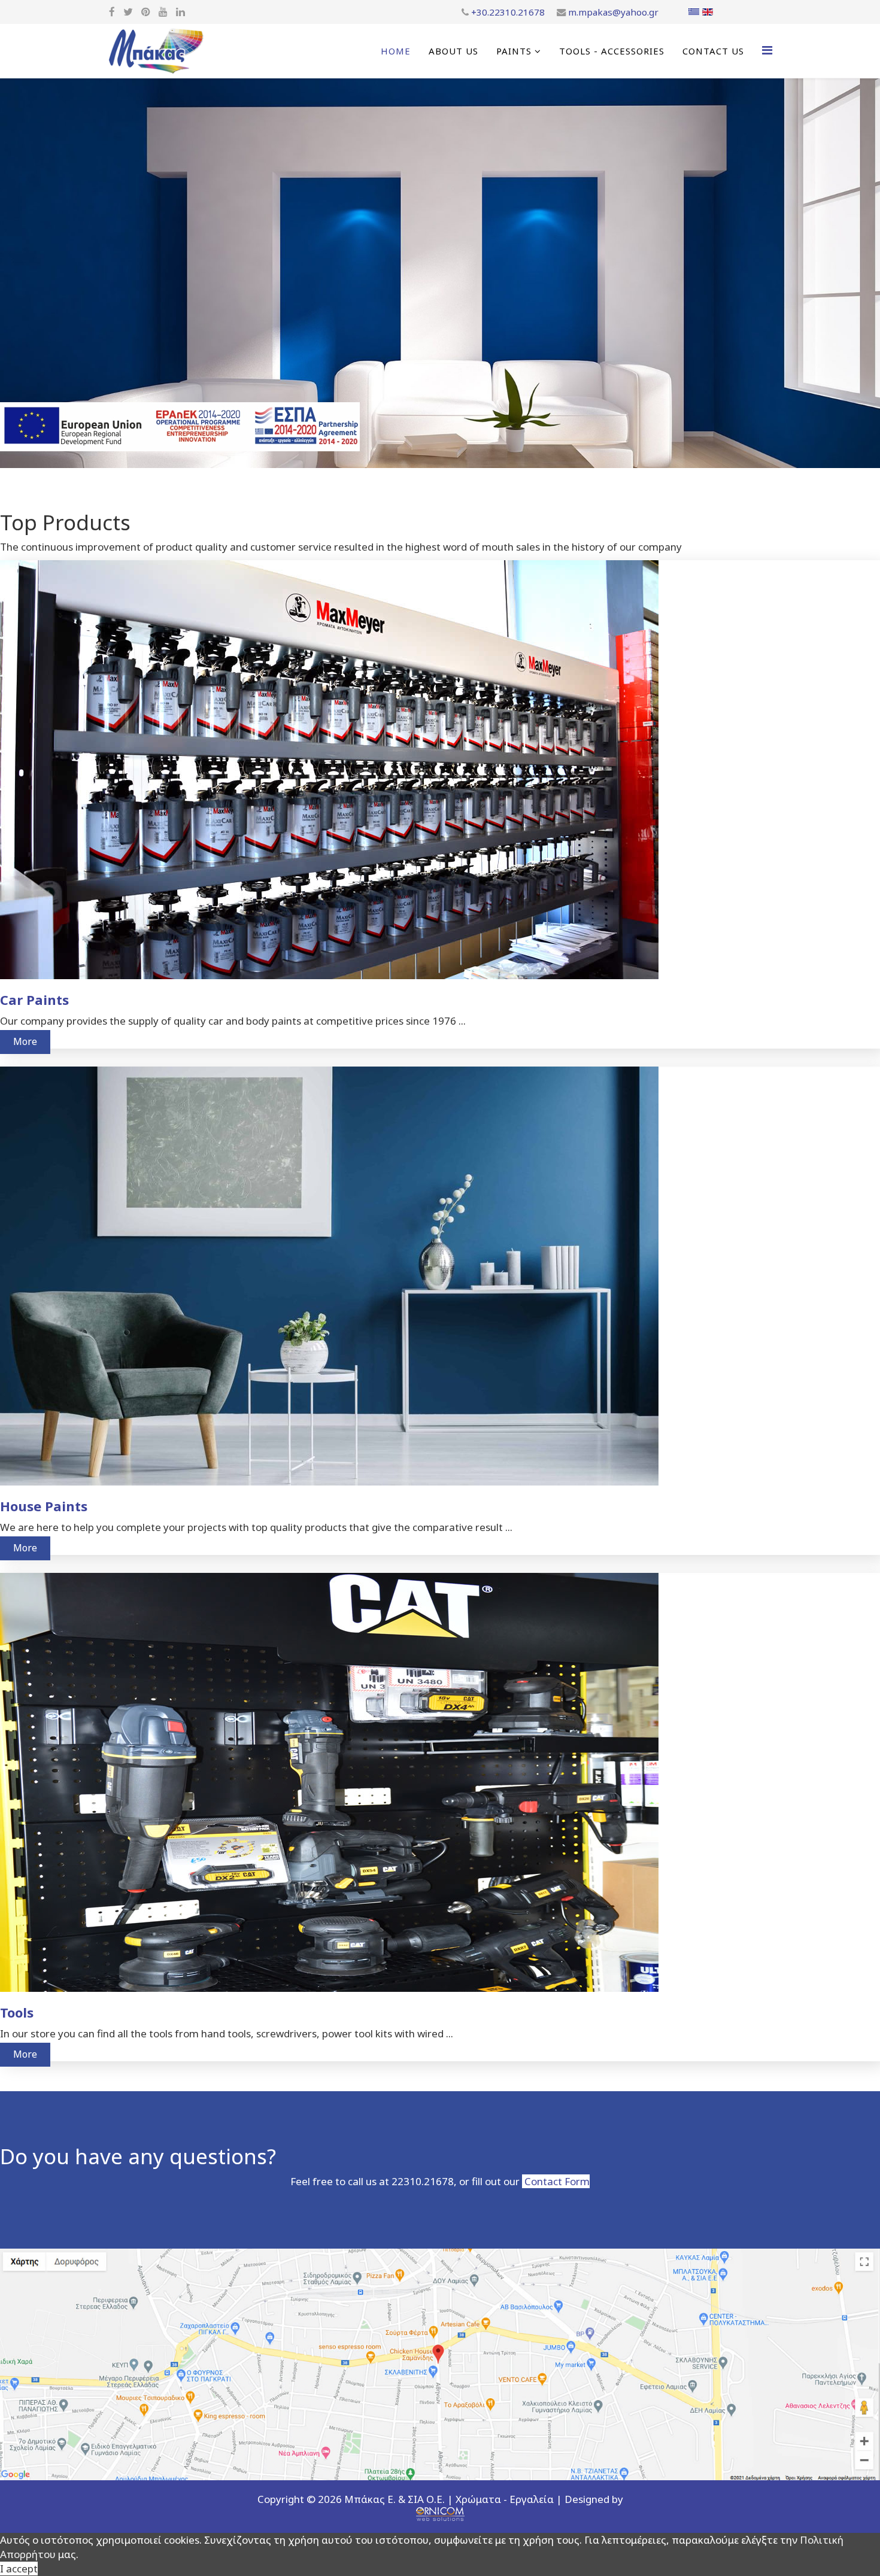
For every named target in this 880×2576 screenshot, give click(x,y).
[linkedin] (180, 12)
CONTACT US (713, 51)
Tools (17, 2012)
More (25, 1041)
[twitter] (128, 12)
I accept (19, 2569)
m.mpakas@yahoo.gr (613, 12)
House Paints (44, 1506)
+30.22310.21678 (508, 12)
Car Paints (34, 1000)
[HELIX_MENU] (767, 50)
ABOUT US (453, 51)
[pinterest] (146, 12)
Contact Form (556, 2181)
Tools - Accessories (612, 51)
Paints (514, 51)
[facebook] (112, 12)
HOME (396, 51)
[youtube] (163, 12)
